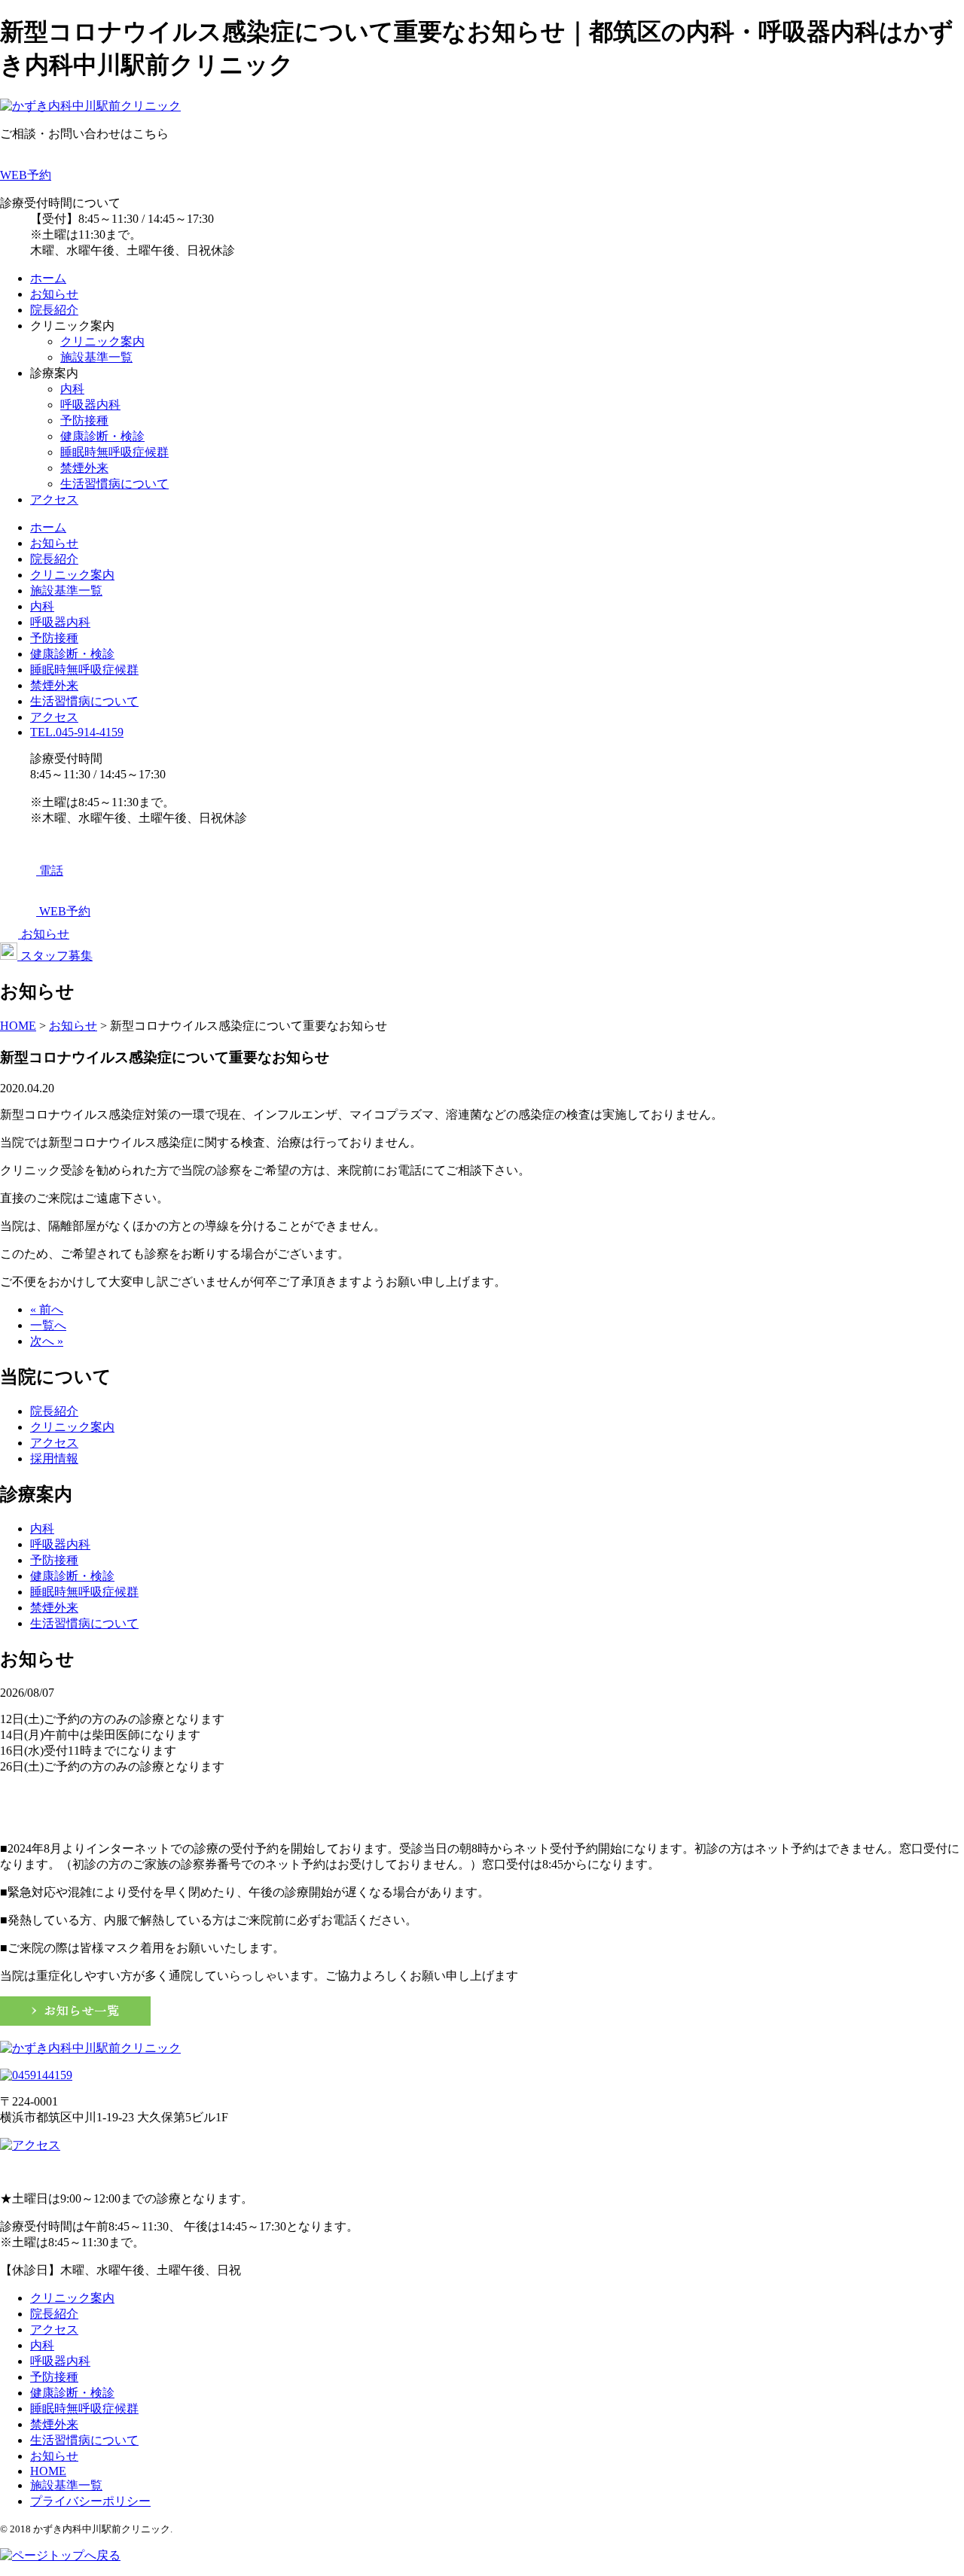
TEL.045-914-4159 (77, 732)
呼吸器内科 (90, 405)
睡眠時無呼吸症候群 (114, 452)
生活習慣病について (114, 484)
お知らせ (54, 294)
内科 (72, 389)
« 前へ (47, 1309)
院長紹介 (54, 310)
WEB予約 (26, 175)
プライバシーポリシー (90, 2501)
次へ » (47, 1341)
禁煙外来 (84, 468)
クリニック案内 (102, 341)
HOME (48, 2471)
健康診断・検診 (102, 436)
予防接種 (84, 420)
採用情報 (54, 1459)
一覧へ (48, 1325)
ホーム (48, 278)
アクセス (54, 499)
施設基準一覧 (96, 357)
